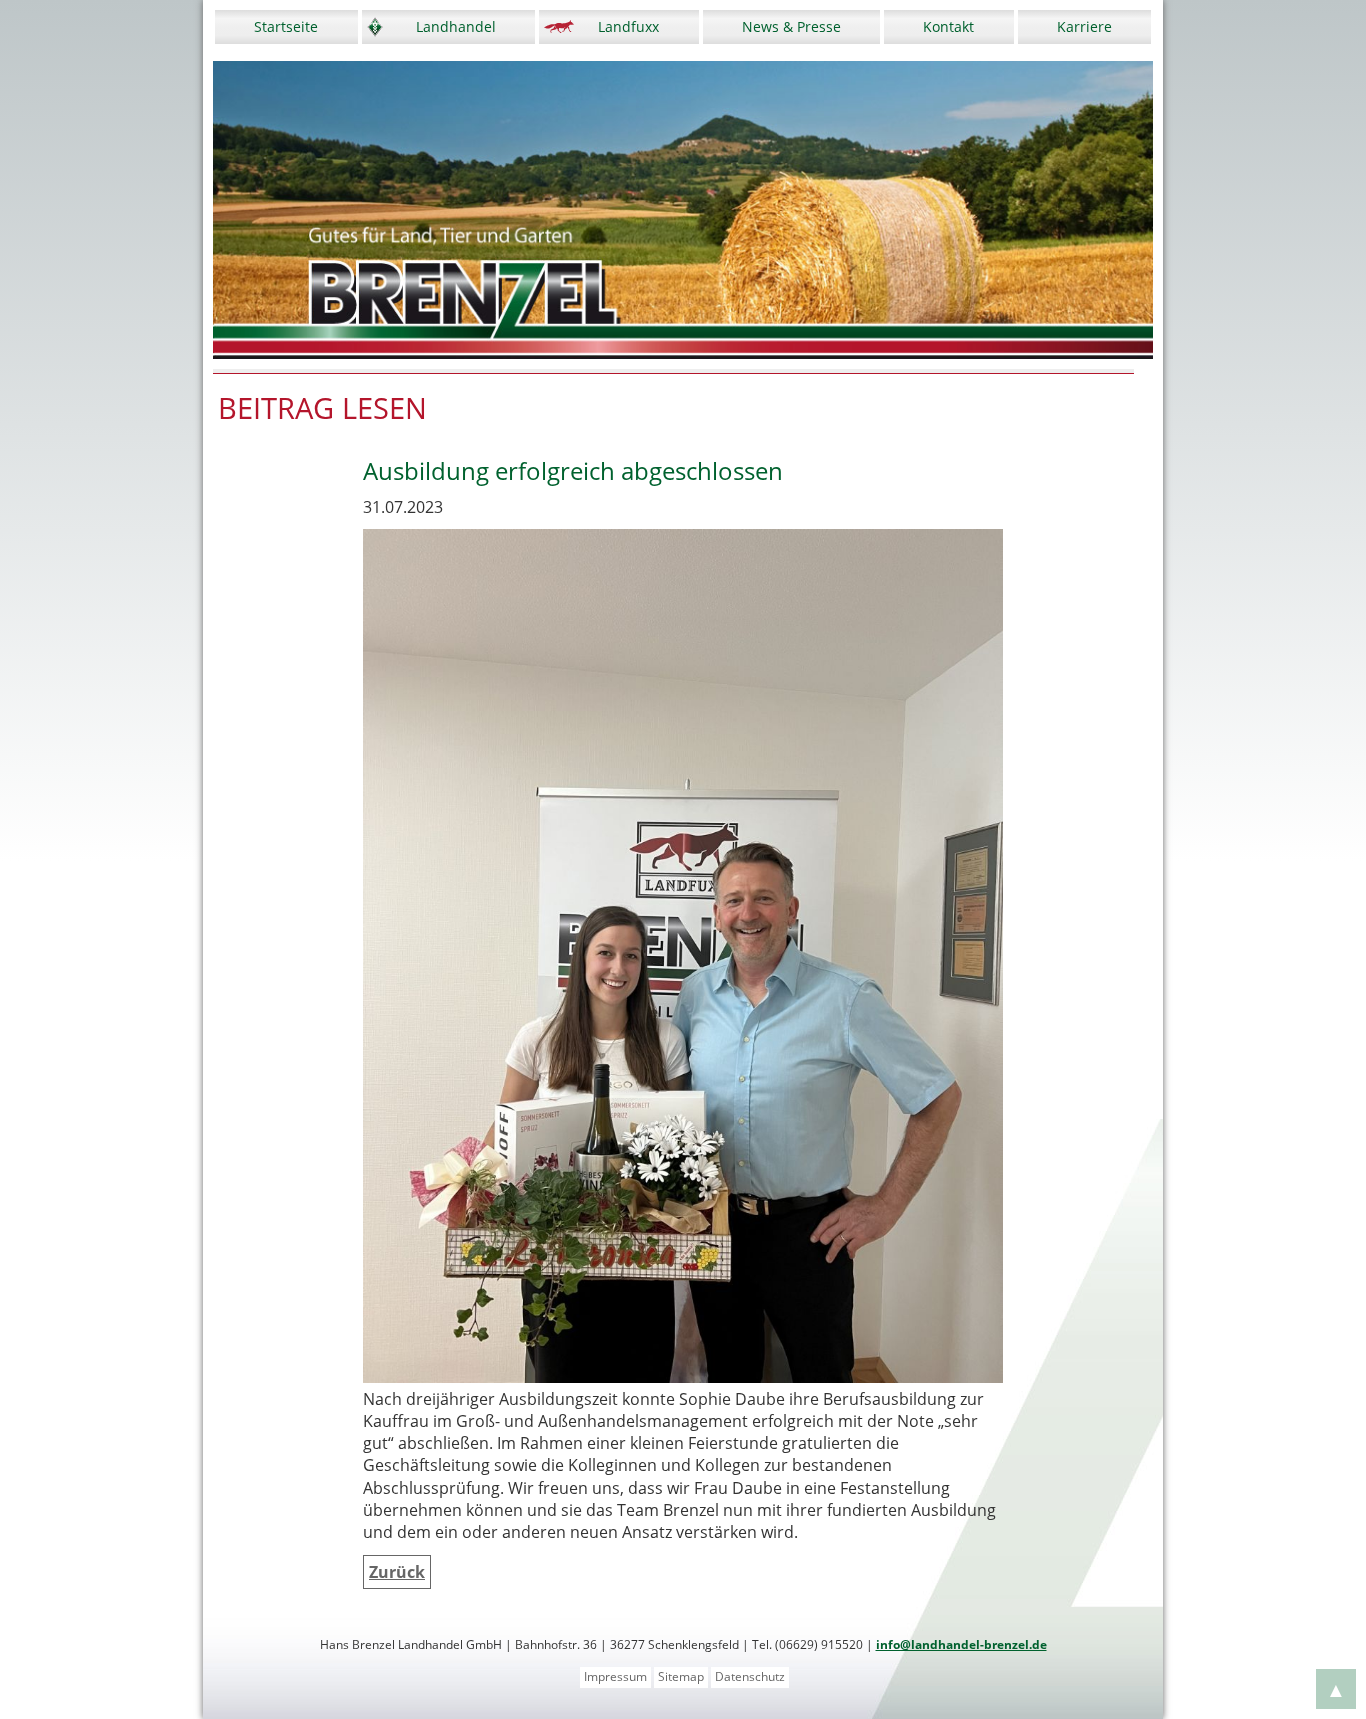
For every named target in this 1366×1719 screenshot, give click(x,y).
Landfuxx (628, 26)
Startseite (286, 26)
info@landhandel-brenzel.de (961, 1644)
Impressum (615, 1676)
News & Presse (791, 26)
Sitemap (681, 1676)
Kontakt (948, 26)
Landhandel (456, 26)
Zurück (397, 1572)
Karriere (1084, 26)
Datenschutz (750, 1676)
